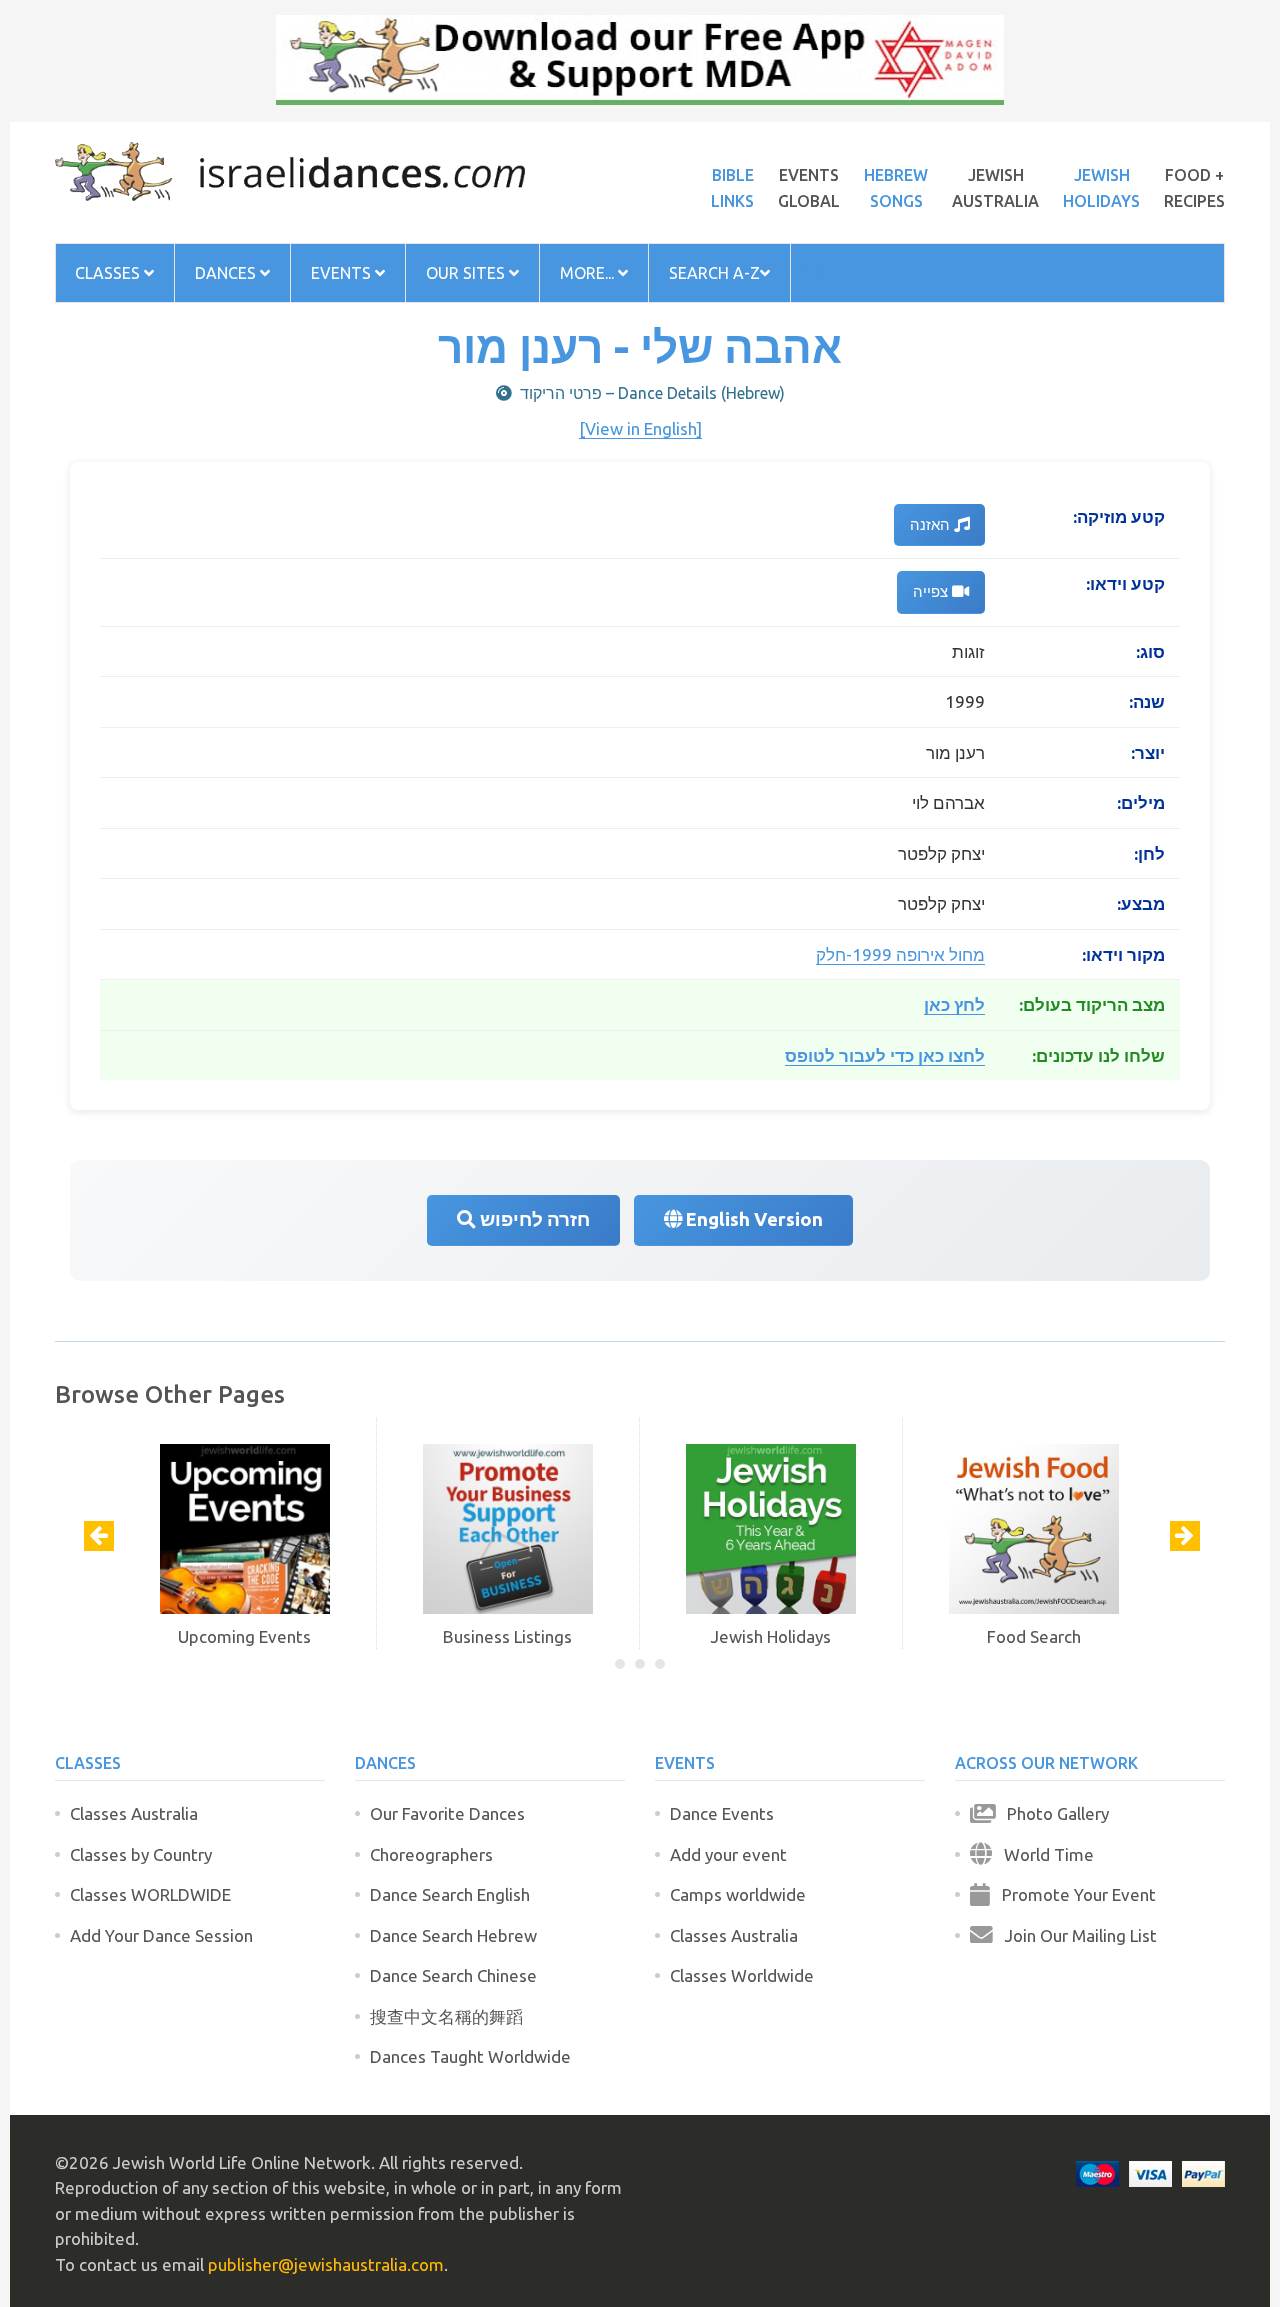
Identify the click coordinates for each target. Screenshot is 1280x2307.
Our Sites (467, 273)
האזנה (932, 524)
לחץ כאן (954, 1004)
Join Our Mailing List (1075, 1935)
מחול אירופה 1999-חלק (900, 954)
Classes (109, 273)
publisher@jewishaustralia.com (326, 2264)
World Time (1043, 1854)
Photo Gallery (1052, 1813)
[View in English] (640, 428)
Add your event (728, 1854)
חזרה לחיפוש (533, 1219)
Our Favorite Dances (447, 1813)
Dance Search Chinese (453, 1975)
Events (343, 273)
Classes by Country (141, 1854)
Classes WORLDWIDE (150, 1894)
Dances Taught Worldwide (470, 2056)
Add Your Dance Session (161, 1935)
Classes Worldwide (742, 1975)
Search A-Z (714, 273)
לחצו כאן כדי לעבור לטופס (885, 1055)
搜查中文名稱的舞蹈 (446, 2016)
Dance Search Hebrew (453, 1935)
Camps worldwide (738, 1894)
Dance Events (722, 1813)
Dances (227, 273)
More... (589, 273)
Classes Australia (134, 1813)
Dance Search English (450, 1894)
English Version (752, 1219)
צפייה (932, 591)
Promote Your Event (1073, 1894)
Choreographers (431, 1854)
